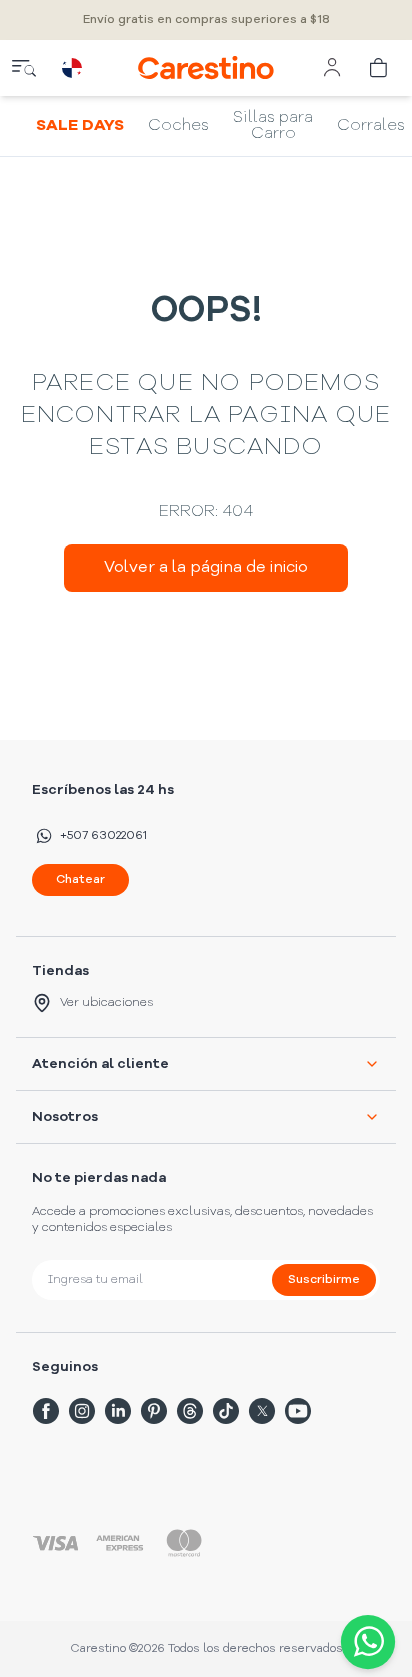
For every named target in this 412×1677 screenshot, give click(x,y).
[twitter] (262, 1411)
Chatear (80, 880)
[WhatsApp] (364, 1642)
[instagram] (82, 1411)
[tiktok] (226, 1411)
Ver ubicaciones (106, 1003)
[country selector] (72, 68)
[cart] (380, 68)
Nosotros (65, 1117)
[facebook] (46, 1411)
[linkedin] (118, 1411)
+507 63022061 (103, 836)
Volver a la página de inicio (206, 568)
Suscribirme (324, 1280)
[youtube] (298, 1411)
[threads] (190, 1411)
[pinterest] (154, 1411)
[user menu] (332, 68)
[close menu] (24, 68)
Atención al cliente (100, 1064)
